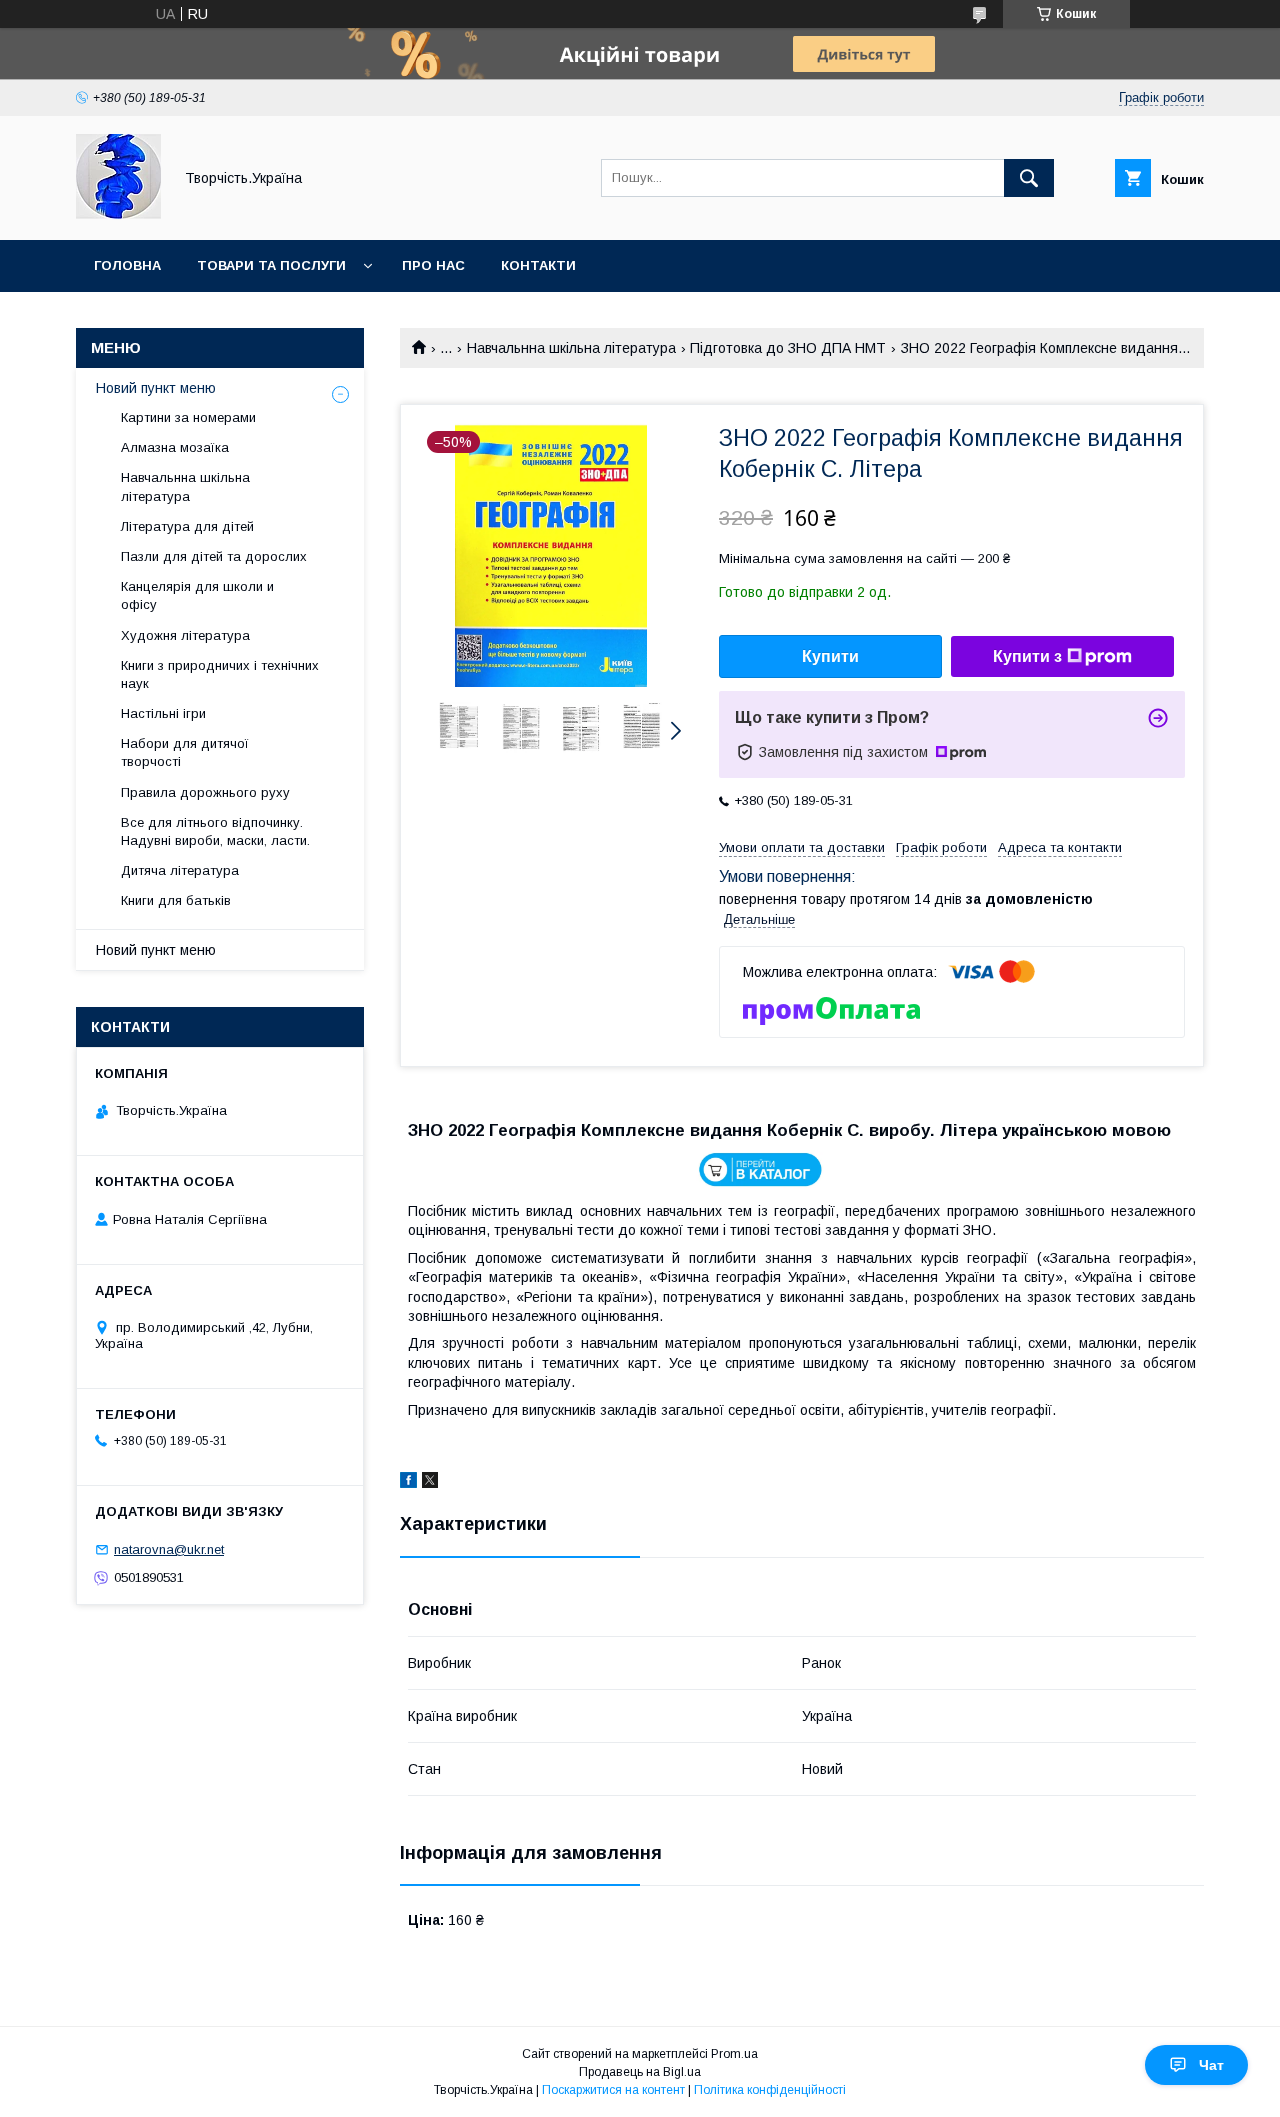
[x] (430, 1483)
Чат (1211, 2065)
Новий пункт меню (156, 388)
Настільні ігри (163, 713)
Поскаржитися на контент (613, 2090)
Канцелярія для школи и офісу (197, 595)
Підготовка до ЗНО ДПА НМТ (788, 348)
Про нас (433, 265)
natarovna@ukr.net (169, 1549)
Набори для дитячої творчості (185, 752)
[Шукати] (1029, 178)
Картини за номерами (188, 417)
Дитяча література (180, 870)
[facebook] (408, 1483)
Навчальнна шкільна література (571, 348)
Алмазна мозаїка (175, 447)
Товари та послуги (271, 265)
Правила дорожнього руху (205, 792)
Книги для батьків (176, 900)
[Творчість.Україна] (118, 214)
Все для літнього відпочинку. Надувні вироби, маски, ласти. (215, 831)
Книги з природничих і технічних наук (220, 674)
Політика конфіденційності (770, 2090)
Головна (127, 265)
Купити (830, 656)
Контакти (538, 265)
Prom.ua (734, 2054)
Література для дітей (187, 526)
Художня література (185, 635)
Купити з (1027, 656)
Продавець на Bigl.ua (640, 2072)
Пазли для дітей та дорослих (214, 556)
